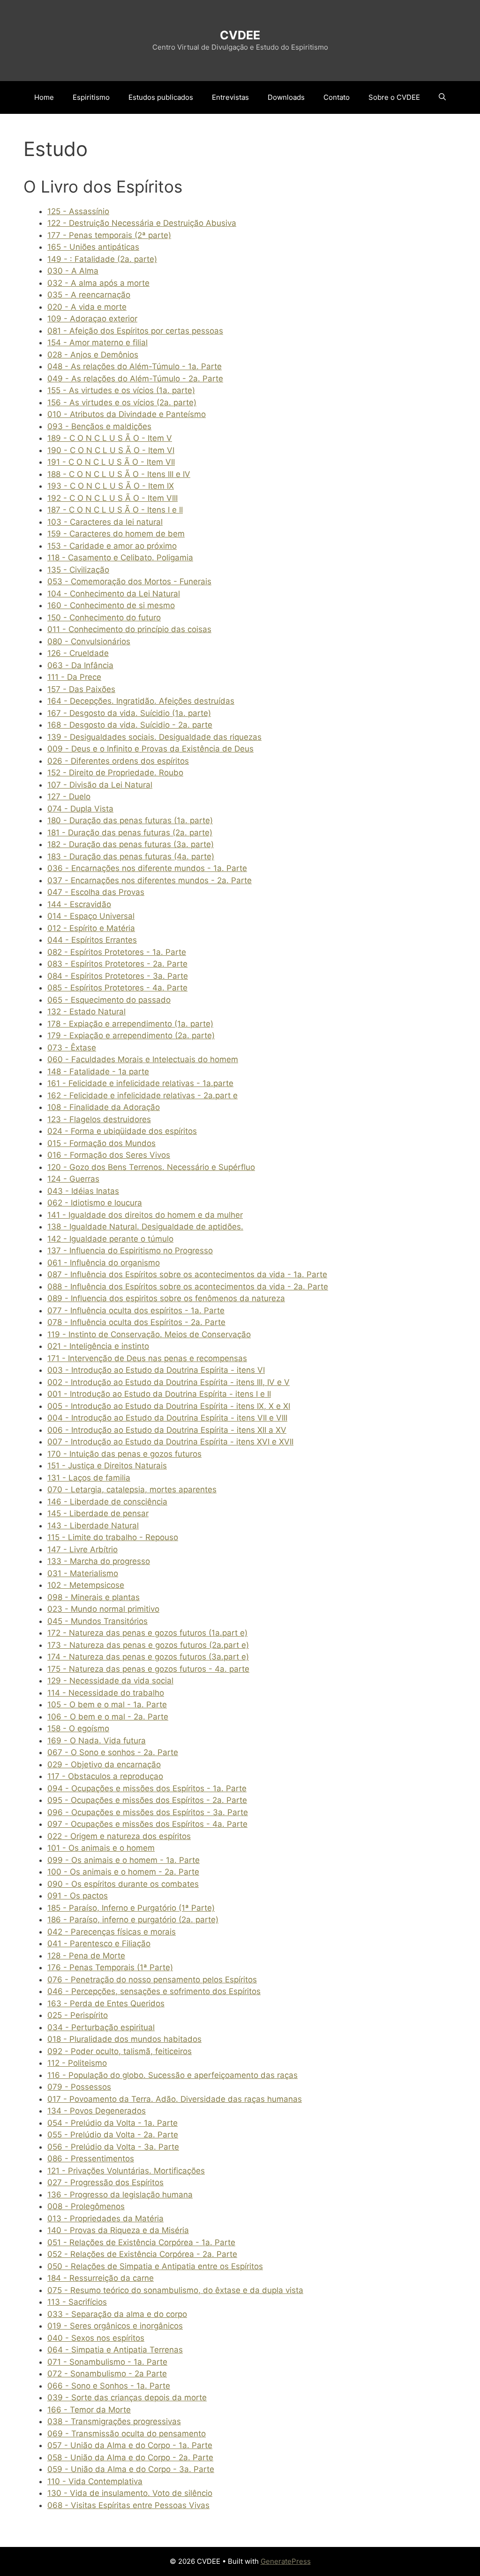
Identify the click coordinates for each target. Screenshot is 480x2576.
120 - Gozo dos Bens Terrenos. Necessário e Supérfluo (151, 1167)
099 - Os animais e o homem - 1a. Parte (124, 1860)
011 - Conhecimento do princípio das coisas (129, 629)
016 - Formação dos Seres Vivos (109, 1155)
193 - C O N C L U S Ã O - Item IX (111, 486)
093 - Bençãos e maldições (99, 426)
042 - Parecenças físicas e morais (112, 1932)
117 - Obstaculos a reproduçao (105, 1776)
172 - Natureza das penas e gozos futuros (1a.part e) (147, 1633)
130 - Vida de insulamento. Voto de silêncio (130, 2493)
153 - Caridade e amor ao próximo (112, 546)
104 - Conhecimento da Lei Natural (114, 594)
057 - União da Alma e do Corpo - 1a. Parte (130, 2445)
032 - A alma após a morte (98, 283)
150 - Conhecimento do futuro (104, 618)
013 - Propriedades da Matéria (105, 2219)
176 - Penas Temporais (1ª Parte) (110, 1967)
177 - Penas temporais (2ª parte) (109, 235)
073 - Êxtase (72, 1048)
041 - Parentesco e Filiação (99, 1943)
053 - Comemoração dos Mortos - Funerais (129, 581)
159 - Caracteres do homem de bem (116, 534)
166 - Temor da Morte (89, 2410)
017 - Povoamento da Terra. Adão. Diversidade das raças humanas (175, 2099)
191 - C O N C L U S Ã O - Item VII (111, 462)
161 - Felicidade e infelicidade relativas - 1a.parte (140, 1083)
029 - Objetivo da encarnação (104, 1764)
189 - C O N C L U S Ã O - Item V (110, 438)
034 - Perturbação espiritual (101, 2027)
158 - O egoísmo (78, 1728)
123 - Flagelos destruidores (99, 1119)
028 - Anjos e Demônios (93, 355)
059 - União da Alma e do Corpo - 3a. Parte (131, 2469)
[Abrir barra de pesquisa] (442, 97)
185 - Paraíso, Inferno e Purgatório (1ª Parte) (131, 1908)
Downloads (286, 97)
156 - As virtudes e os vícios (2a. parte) (122, 402)
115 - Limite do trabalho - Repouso (113, 1537)
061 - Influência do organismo (104, 1263)
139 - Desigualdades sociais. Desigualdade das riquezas (154, 737)
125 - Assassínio (78, 211)
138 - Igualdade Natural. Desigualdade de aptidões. (145, 1227)
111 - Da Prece (74, 677)
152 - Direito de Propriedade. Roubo (115, 773)
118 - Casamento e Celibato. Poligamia (120, 558)
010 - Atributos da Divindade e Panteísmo (127, 414)
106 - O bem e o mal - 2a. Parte (108, 1717)
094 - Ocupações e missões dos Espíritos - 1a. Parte (147, 1788)
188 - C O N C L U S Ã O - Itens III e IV (119, 474)
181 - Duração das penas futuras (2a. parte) (130, 833)
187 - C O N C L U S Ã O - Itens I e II (115, 510)
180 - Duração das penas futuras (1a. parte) (130, 820)
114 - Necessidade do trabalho (106, 1693)
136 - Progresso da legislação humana (120, 2195)
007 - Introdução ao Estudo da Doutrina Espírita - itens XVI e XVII (170, 1442)
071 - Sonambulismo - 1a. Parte (107, 2362)
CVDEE (240, 35)
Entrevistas (230, 97)
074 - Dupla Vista (80, 809)
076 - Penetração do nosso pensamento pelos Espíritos (152, 1980)
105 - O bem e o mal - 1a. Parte (107, 1705)
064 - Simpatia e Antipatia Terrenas (115, 2350)
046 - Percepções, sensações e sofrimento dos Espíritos (154, 1991)
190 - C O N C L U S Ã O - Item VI (111, 450)
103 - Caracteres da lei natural (105, 522)
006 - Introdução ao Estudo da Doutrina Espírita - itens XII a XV (167, 1430)
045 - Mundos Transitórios (97, 1621)
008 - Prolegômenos (86, 2206)
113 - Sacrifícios (77, 2302)
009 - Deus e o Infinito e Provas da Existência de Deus (150, 749)
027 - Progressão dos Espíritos (105, 2182)
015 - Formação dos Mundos (101, 1143)
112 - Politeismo (77, 2063)
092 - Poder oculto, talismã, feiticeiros (120, 2051)
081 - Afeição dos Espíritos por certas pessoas (135, 331)
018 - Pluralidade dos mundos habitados (124, 2039)
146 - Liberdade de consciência (107, 1502)
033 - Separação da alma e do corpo (117, 2314)
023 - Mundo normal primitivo (103, 1609)
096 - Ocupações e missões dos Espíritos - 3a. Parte (148, 1812)
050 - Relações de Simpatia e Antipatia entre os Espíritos (155, 2266)
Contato (337, 97)
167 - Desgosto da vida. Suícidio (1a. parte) (129, 713)
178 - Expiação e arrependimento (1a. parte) (130, 1024)
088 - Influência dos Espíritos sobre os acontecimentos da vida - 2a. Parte (188, 1287)
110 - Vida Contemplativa (95, 2481)
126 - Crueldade (78, 653)
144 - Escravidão (79, 904)
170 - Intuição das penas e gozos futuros (124, 1454)
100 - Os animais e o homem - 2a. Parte (123, 1872)
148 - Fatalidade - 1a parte (98, 1072)
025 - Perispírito (78, 2015)
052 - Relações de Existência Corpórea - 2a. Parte (142, 2254)
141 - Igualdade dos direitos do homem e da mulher (145, 1215)
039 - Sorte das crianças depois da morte (127, 2397)
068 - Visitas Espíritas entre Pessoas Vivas (128, 2505)
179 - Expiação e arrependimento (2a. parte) (131, 1035)
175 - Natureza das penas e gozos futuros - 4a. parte (148, 1669)
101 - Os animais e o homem (101, 1848)
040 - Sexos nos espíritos (96, 2338)
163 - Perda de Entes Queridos (106, 2003)
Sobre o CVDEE (394, 97)
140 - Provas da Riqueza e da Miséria (118, 2230)
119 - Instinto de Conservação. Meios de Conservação (149, 1334)
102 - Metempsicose (86, 1585)
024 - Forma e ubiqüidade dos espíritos (122, 1131)
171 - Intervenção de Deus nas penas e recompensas (147, 1358)
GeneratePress (286, 2561)
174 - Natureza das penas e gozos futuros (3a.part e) (148, 1657)
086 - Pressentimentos (91, 2159)
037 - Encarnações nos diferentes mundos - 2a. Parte (150, 880)
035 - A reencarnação (89, 295)
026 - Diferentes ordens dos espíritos (118, 761)
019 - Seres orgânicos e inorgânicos (115, 2326)
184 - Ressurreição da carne (101, 2278)
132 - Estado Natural (86, 1012)
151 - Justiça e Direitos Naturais (107, 1466)
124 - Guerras (73, 1179)
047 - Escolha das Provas (96, 892)
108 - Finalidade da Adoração (104, 1107)
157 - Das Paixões (81, 689)
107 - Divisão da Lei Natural (100, 785)
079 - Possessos (79, 2087)
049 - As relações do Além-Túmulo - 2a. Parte (135, 379)
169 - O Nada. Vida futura (97, 1741)
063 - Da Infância (80, 665)
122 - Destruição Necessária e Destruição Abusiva (142, 223)
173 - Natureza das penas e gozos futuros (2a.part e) (148, 1645)
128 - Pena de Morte (86, 1956)
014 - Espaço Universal (91, 916)
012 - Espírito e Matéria (91, 928)
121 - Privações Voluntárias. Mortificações (126, 2171)
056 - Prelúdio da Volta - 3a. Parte (113, 2147)
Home (44, 97)
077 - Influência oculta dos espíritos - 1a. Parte (136, 1310)
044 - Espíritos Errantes (92, 940)
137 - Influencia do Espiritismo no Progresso (130, 1251)
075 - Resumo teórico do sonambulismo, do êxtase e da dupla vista (175, 2290)
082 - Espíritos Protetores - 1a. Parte (117, 952)
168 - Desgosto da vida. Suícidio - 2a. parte (130, 725)
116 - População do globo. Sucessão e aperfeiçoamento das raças (172, 2075)
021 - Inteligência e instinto (98, 1346)
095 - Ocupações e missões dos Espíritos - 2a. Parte (147, 1800)
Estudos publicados (161, 97)
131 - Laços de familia (89, 1478)
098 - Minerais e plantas (94, 1597)
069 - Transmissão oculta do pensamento (127, 2434)
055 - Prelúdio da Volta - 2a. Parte (113, 2135)
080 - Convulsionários (89, 641)
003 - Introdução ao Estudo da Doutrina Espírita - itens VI (156, 1370)
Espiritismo (91, 97)
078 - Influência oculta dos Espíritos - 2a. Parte (136, 1322)
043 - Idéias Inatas (83, 1191)
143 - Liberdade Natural (93, 1526)
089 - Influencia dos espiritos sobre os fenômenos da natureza (166, 1298)
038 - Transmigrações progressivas (114, 2421)
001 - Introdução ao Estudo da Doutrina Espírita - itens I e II (159, 1394)
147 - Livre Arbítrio (82, 1549)
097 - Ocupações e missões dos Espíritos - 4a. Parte (147, 1824)
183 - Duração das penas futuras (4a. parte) (131, 856)
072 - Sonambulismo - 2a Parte (107, 2374)
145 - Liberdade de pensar (98, 1513)
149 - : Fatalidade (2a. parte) (102, 259)
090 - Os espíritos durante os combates (123, 1884)
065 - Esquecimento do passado (109, 1000)
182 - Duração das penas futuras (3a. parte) (131, 844)
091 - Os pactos (78, 1896)
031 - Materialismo (83, 1573)
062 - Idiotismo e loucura (95, 1203)
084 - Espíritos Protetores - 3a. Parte (118, 976)
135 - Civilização (78, 570)
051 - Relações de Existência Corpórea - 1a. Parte (141, 2242)
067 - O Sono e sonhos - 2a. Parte (113, 1752)
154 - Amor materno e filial (97, 342)
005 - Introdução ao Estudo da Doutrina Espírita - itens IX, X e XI (169, 1406)
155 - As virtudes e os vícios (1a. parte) (121, 390)
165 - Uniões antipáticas (93, 247)
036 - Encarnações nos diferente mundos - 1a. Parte (147, 868)
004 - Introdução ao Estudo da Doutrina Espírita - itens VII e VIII (167, 1418)
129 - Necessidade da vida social (110, 1681)
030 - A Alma (73, 271)
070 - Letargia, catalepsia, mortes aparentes (132, 1489)
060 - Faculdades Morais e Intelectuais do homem (143, 1059)
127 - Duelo (69, 797)
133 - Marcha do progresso (99, 1561)
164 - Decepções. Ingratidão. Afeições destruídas (141, 701)
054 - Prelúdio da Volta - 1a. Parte (112, 2123)
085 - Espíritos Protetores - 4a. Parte (117, 988)
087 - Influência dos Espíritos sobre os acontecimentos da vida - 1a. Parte (187, 1274)
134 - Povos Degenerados (97, 2111)
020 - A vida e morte (87, 307)
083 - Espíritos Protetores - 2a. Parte (117, 964)
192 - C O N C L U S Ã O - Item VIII (112, 498)
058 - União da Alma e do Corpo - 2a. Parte (130, 2457)
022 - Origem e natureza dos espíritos (119, 1836)
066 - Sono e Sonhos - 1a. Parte (109, 2386)
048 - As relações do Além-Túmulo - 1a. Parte (135, 366)
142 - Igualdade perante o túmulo (110, 1239)
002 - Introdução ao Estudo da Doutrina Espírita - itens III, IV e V (169, 1382)
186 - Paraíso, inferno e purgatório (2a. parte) (133, 1920)
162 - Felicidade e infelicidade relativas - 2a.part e (142, 1095)
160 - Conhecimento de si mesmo (111, 605)
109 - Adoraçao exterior (92, 319)
